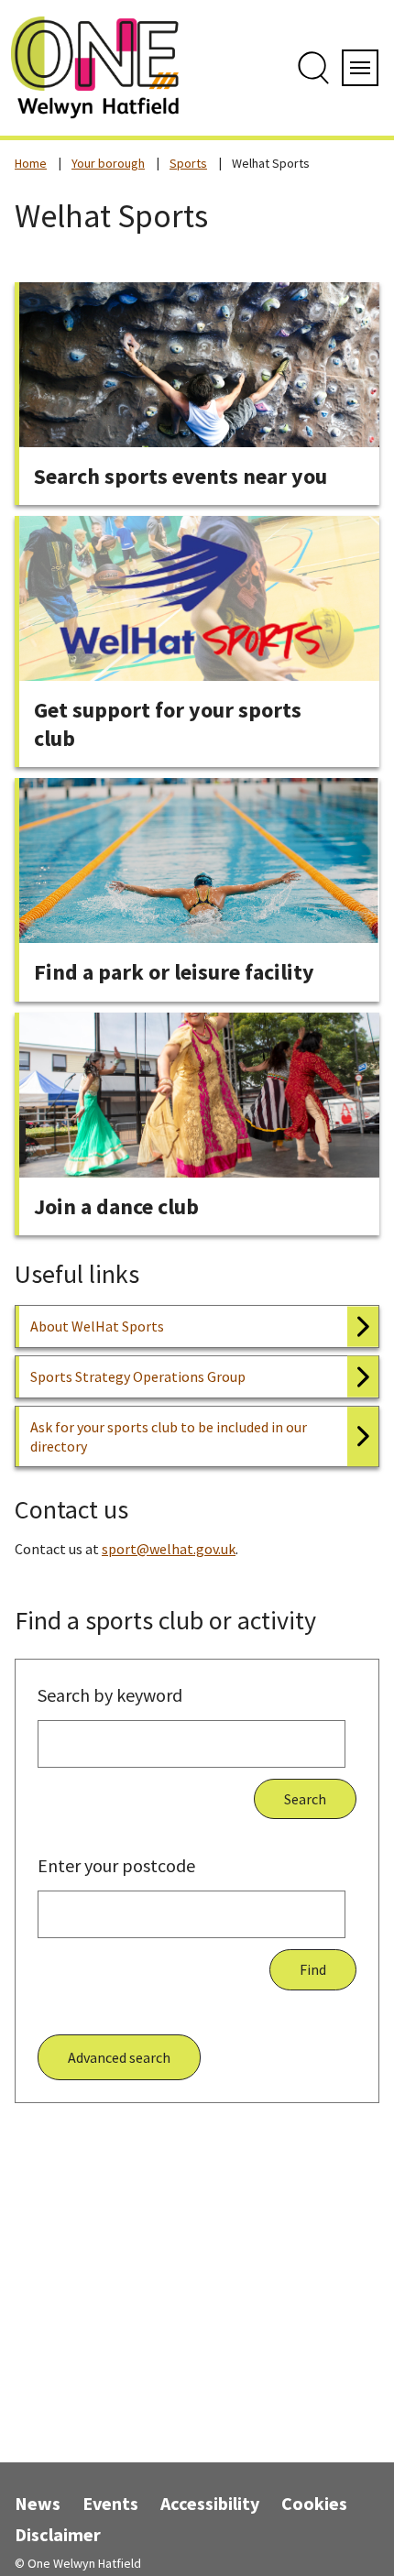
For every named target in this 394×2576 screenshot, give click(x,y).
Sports (188, 163)
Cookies (314, 2503)
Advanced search (119, 2057)
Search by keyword (110, 1695)
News (38, 2503)
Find (313, 1969)
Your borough (108, 163)
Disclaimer (58, 2534)
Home (31, 163)
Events (110, 2503)
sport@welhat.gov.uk (169, 1549)
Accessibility (210, 2503)
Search (305, 1799)
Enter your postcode (116, 1865)
